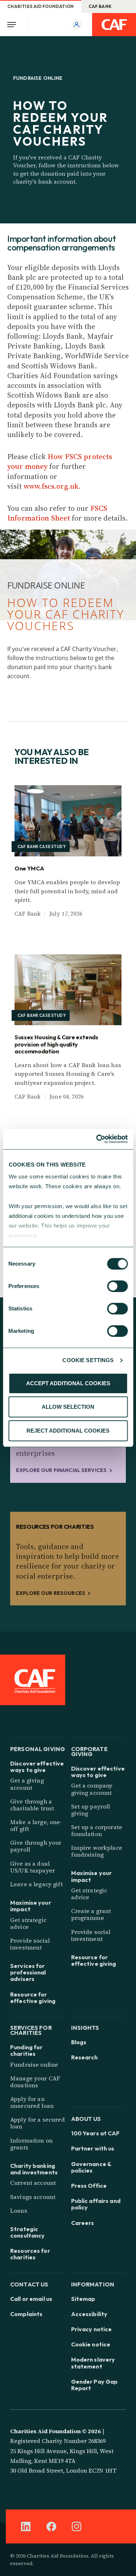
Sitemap (83, 2299)
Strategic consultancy (27, 2232)
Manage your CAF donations (35, 2082)
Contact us (29, 2284)
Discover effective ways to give (37, 1767)
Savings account (33, 2197)
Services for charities (31, 2030)
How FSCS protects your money (60, 461)
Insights (85, 2027)
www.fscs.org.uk (51, 486)
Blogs (79, 2042)
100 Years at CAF (96, 2133)
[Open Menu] (14, 25)
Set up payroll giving (91, 1810)
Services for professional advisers (28, 1972)
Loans (19, 2211)
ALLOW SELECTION (68, 1407)
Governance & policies (91, 2167)
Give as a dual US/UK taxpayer (32, 1867)
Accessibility (89, 2314)
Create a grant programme (91, 1914)
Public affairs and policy (96, 2204)
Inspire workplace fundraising (97, 1851)
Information (93, 2284)
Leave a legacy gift (36, 1884)
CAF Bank (100, 6)
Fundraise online (34, 2064)
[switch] (117, 1286)
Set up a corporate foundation (97, 1830)
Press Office (89, 2186)
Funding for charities (26, 2050)
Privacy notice (92, 2329)
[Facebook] (51, 2526)
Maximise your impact (31, 1906)
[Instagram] (77, 2526)
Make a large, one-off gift (36, 1825)
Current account (33, 2183)
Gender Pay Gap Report (94, 2385)
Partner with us (93, 2148)
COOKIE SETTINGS (88, 1360)
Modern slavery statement (93, 2363)
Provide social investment (30, 1944)
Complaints (26, 2314)
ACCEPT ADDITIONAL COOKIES (68, 1383)
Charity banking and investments (34, 2169)
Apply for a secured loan (38, 2123)
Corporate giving (89, 1751)
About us (86, 2118)
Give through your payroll (36, 1846)
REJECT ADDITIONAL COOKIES (68, 1431)
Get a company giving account (92, 1789)
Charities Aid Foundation (41, 6)
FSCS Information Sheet (57, 513)
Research (85, 2057)
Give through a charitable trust (32, 1805)
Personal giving (38, 1748)
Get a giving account (27, 1784)
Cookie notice (91, 2344)
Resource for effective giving (33, 1998)
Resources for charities (30, 2254)
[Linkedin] (26, 2526)
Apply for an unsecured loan (32, 2102)
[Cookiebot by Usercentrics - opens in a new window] (97, 1139)
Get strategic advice (28, 1923)
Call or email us (31, 2299)
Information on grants (31, 2144)
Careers (83, 2223)
